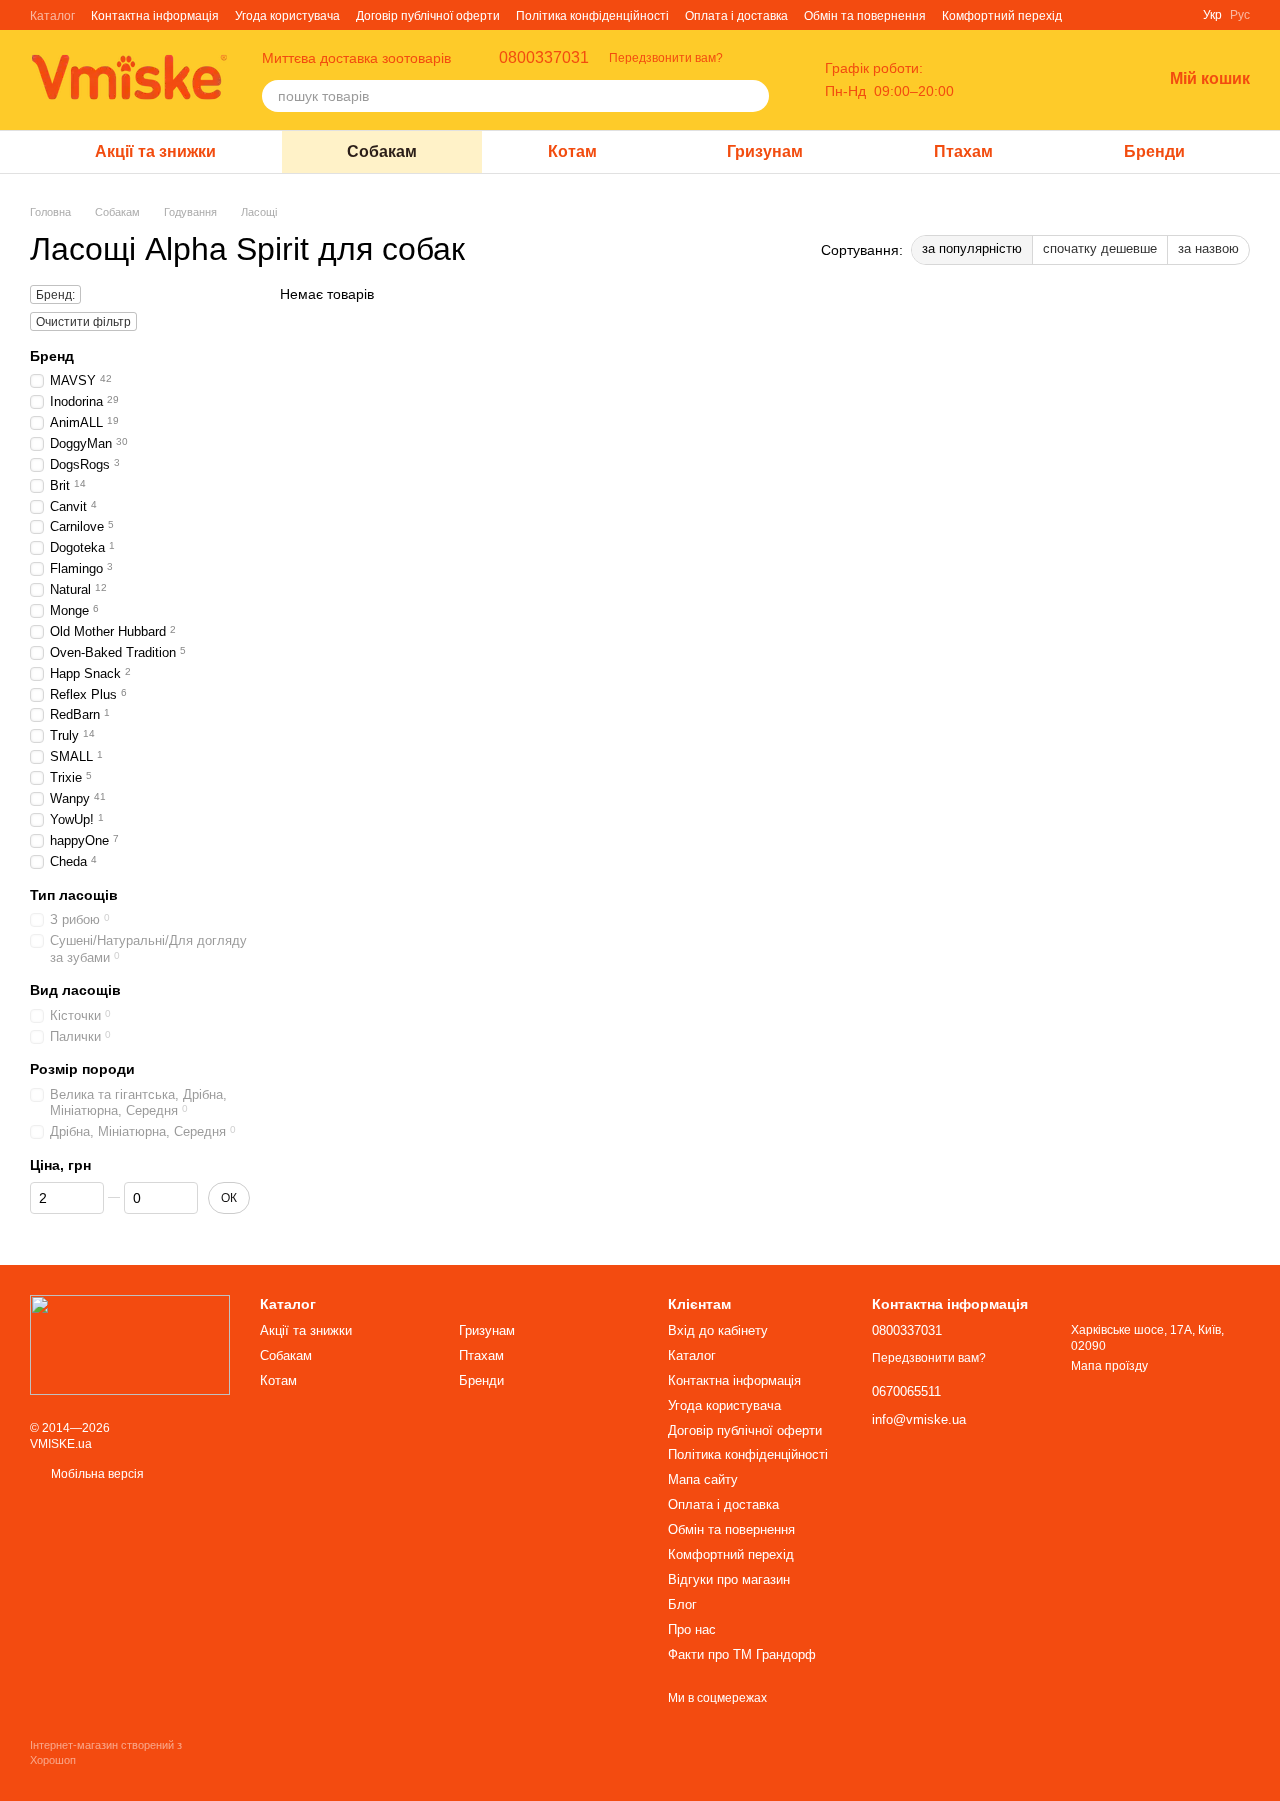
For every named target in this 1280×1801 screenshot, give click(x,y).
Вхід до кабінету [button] (718, 1330)
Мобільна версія (96, 1474)
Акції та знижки (155, 151)
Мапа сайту (703, 1479)
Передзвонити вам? (666, 58)
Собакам (382, 151)
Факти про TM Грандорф (742, 1654)
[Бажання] (1094, 80)
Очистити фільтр (83, 322)
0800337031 (544, 58)
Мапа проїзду (1109, 1366)
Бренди (1154, 151)
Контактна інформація (155, 16)
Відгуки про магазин (729, 1579)
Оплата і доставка (736, 16)
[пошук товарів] (753, 96)
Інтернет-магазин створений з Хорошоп (106, 1752)
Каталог (52, 16)
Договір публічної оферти (428, 16)
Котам (572, 151)
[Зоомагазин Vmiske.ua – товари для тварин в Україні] (130, 1344)
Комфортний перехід (1002, 16)
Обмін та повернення (865, 16)
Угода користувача (287, 16)
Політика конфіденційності (592, 16)
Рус (1240, 15)
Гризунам (765, 151)
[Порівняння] (1042, 80)
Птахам (963, 151)
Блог (682, 1604)
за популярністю (972, 248)
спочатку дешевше (1100, 248)
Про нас (692, 1629)
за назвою (1208, 248)
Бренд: (55, 295)
